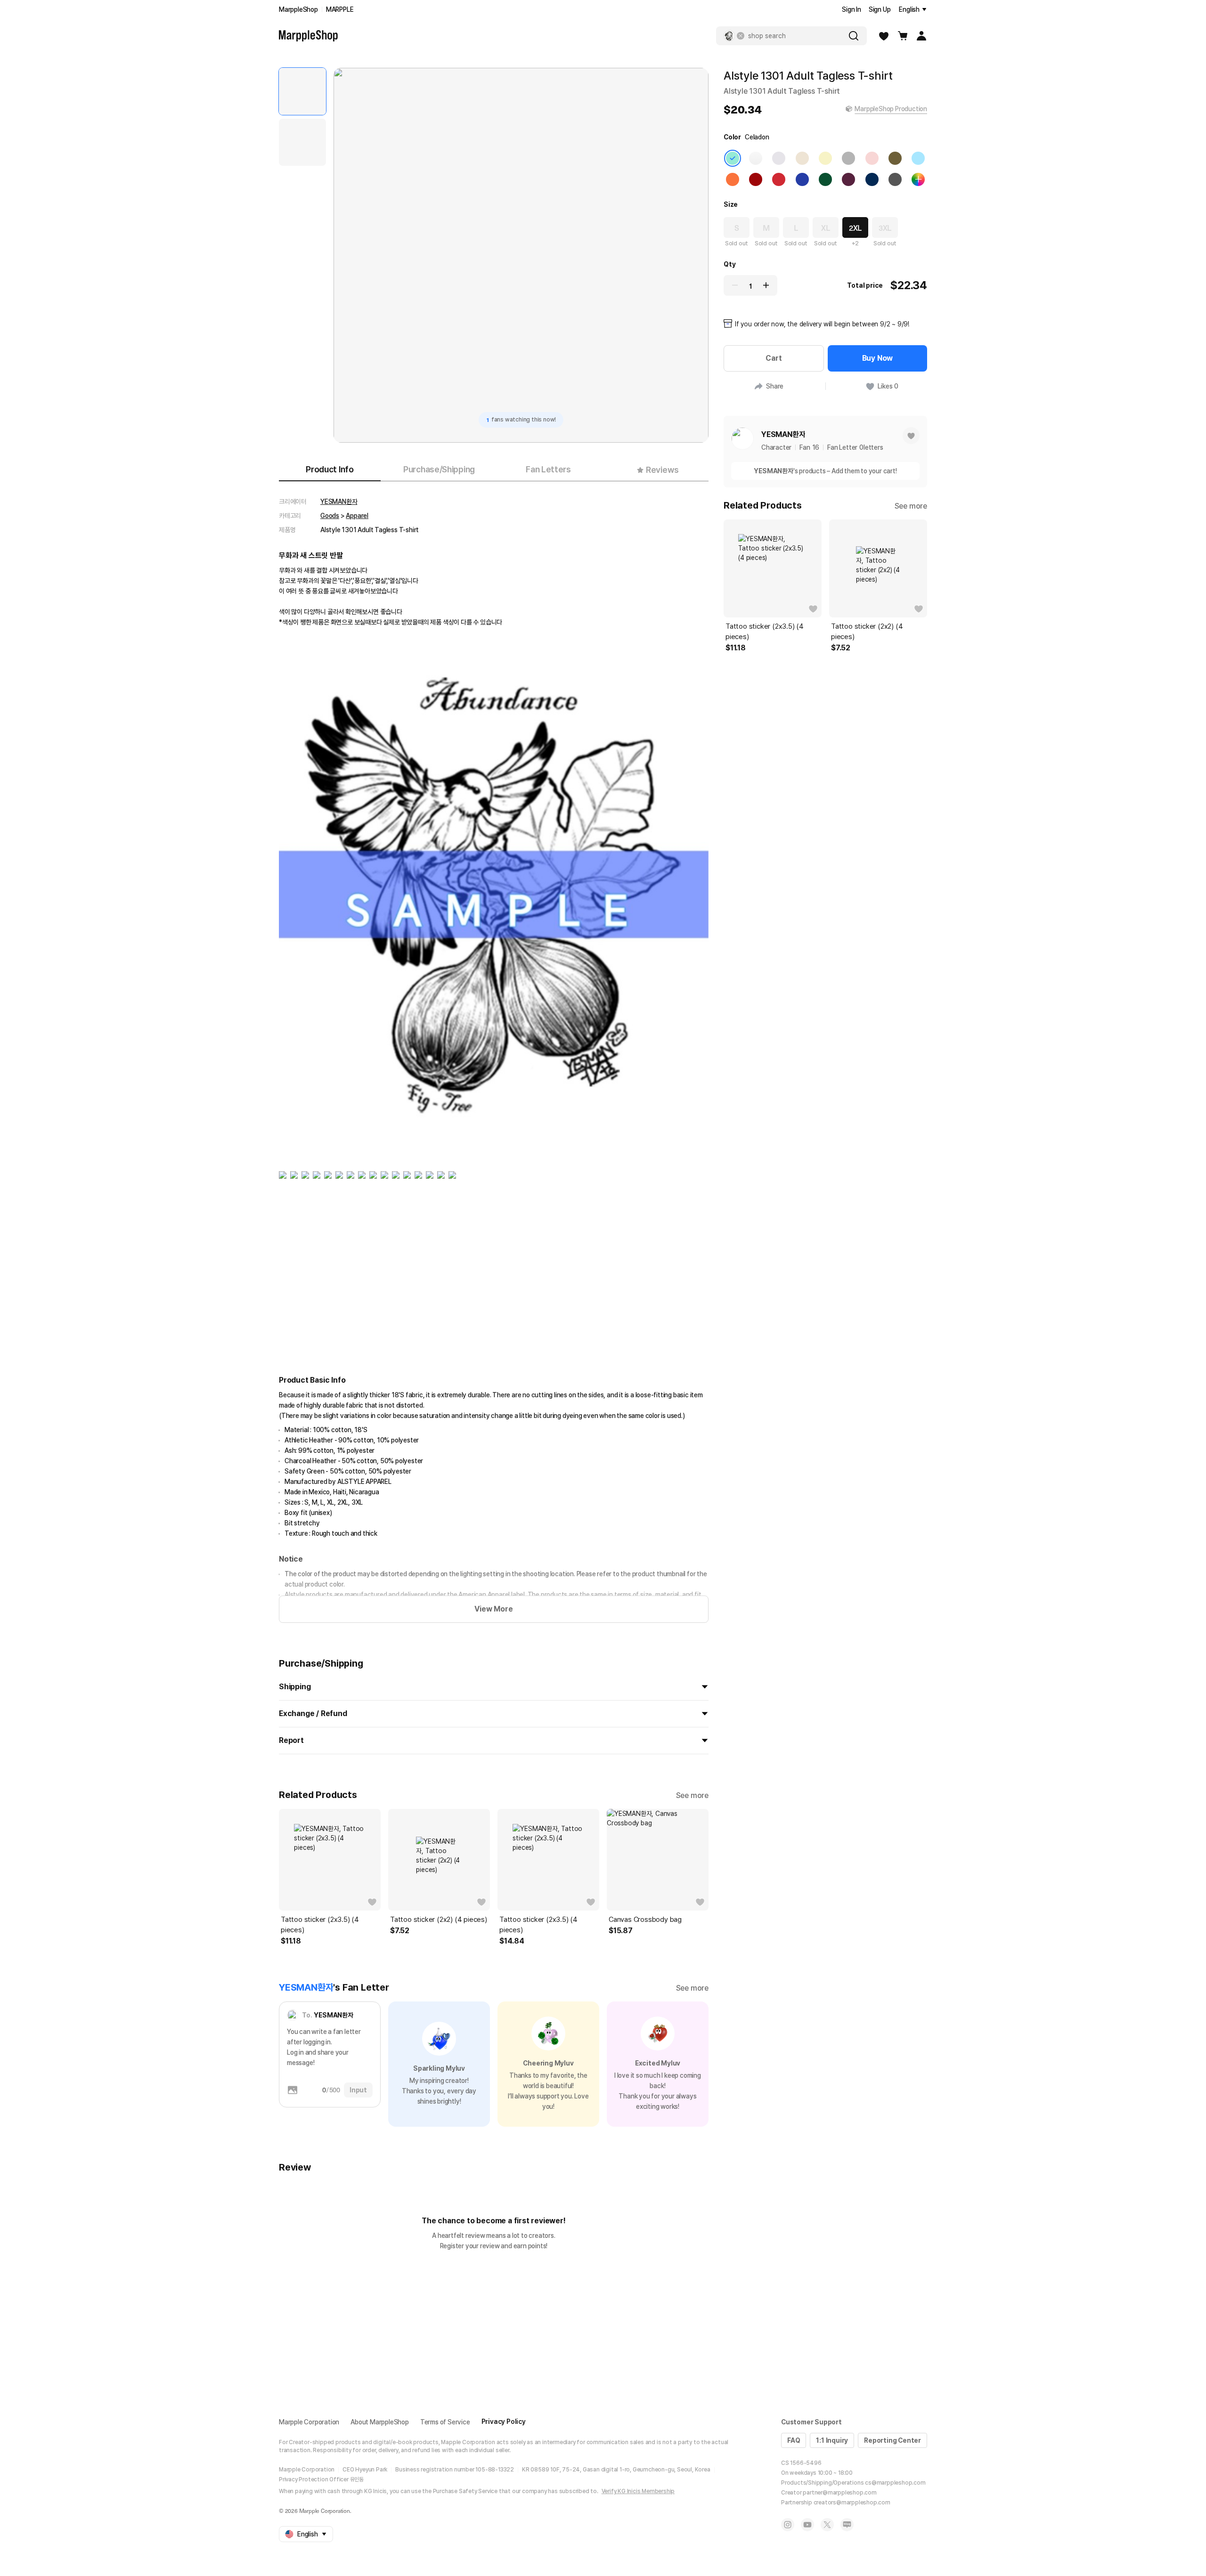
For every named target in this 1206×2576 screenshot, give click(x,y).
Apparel (357, 516)
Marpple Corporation (309, 2422)
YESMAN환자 (339, 502)
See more (692, 1795)
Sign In (852, 9)
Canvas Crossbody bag (645, 1920)
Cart (774, 358)
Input (358, 2090)
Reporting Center (892, 2440)
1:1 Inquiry (832, 2440)
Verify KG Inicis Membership (638, 2491)
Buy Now (878, 358)
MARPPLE (340, 9)
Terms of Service (445, 2422)
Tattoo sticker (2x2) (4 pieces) (439, 1920)
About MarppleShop (380, 2422)
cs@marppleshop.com (895, 2483)
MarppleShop (298, 9)
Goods (330, 516)
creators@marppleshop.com (852, 2503)
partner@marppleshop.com (839, 2493)
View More (493, 1609)
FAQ (794, 2440)
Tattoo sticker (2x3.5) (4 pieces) (320, 1925)
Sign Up (880, 9)
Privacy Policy (504, 2422)
